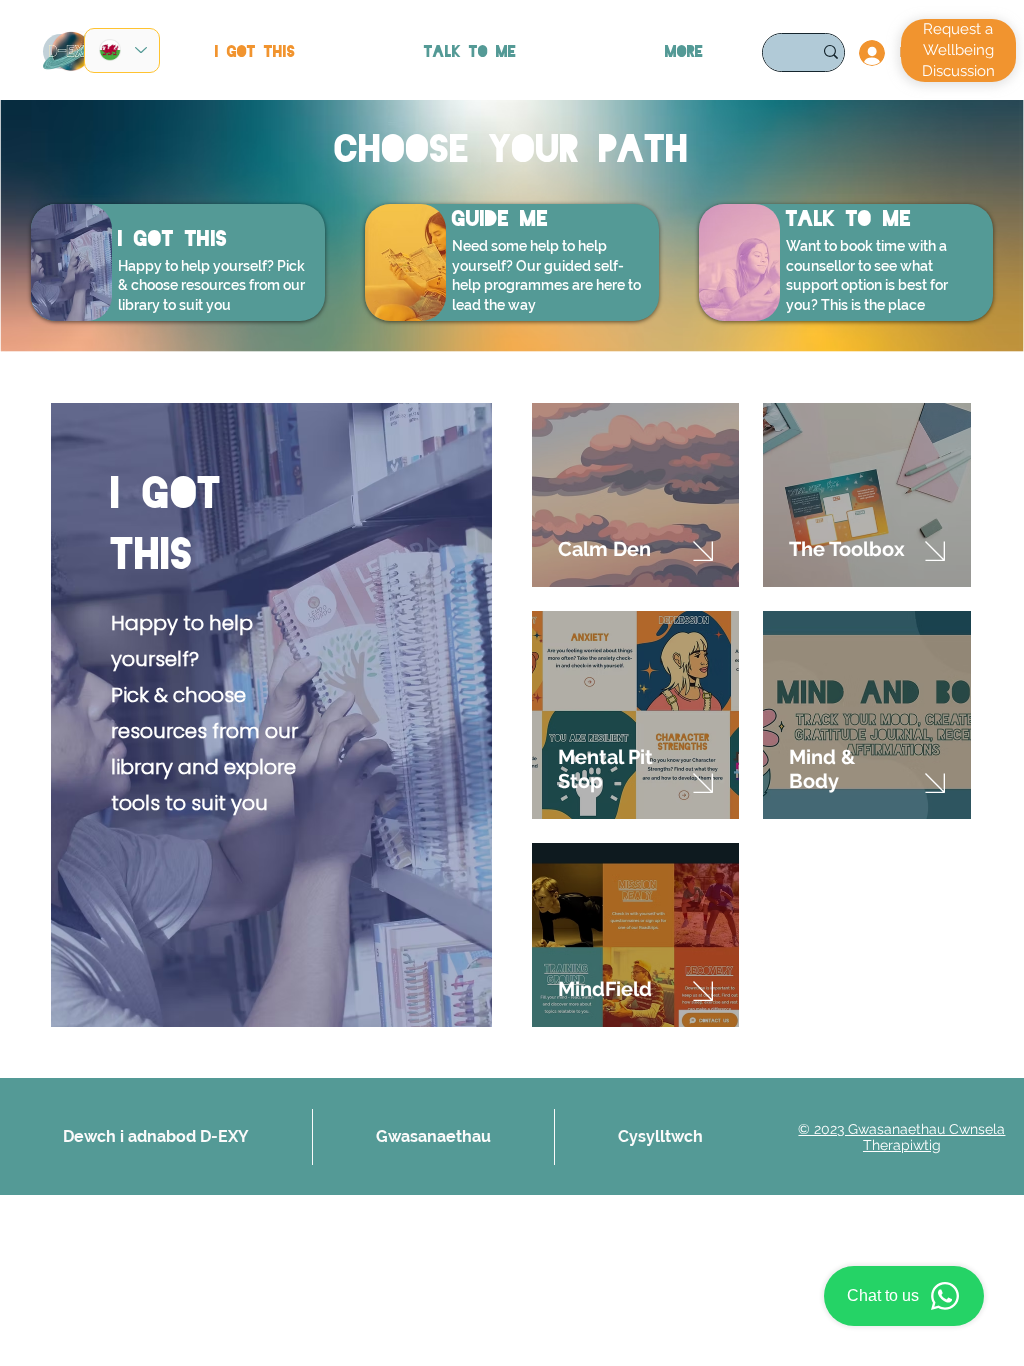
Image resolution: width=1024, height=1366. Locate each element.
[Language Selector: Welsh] (122, 50)
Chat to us (883, 1295)
